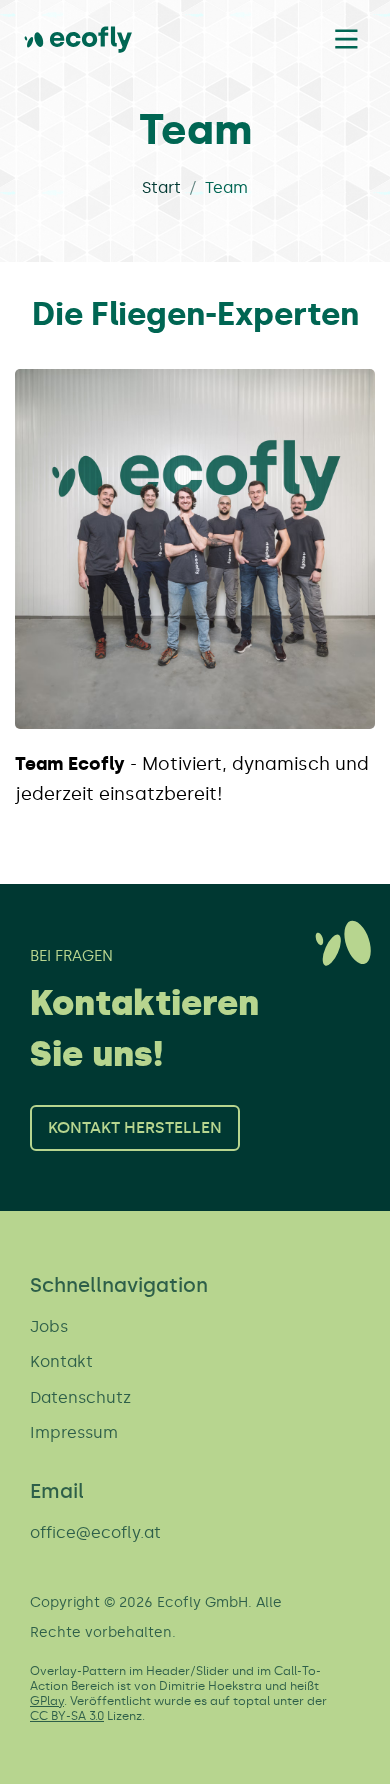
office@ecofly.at (95, 1532)
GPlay (47, 1701)
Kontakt (61, 1361)
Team (226, 187)
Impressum (74, 1432)
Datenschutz (80, 1397)
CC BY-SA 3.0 (67, 1716)
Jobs (49, 1326)
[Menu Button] (346, 39)
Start (161, 187)
